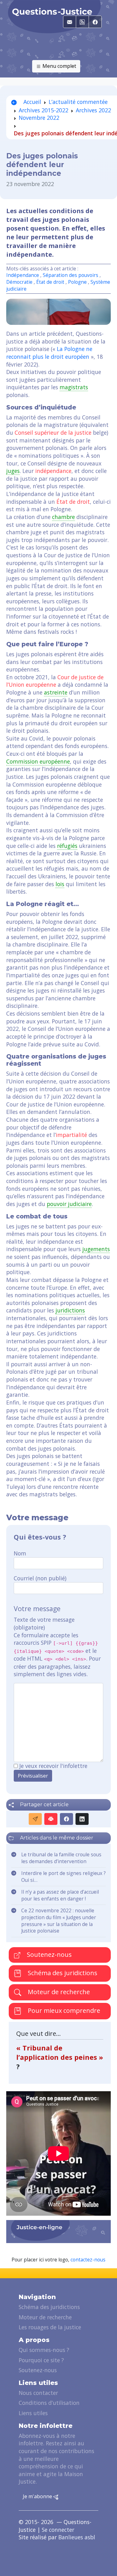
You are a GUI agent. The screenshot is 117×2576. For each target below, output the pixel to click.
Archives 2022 (93, 110)
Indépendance (23, 275)
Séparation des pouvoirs (71, 275)
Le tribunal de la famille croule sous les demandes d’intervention (61, 1858)
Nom (20, 1553)
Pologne (77, 282)
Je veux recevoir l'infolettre (53, 1766)
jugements (96, 1249)
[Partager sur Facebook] (66, 1819)
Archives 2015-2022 (44, 110)
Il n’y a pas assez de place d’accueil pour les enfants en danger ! (60, 1895)
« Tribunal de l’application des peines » (60, 2052)
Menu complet (59, 66)
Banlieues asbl (77, 2537)
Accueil (32, 102)
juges (13, 471)
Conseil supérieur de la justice (53, 432)
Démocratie (19, 282)
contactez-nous (88, 2260)
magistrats (74, 387)
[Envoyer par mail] (35, 1819)
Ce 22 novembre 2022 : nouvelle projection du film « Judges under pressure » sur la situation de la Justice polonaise (59, 1921)
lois (60, 884)
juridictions (70, 1310)
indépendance (53, 471)
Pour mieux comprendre (63, 2010)
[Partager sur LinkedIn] (82, 1819)
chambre (63, 517)
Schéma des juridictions (62, 1973)
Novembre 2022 (39, 118)
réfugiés (67, 846)
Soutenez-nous (49, 1954)
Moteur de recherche (58, 1992)
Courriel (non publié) (40, 1578)
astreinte (56, 692)
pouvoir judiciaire (69, 1204)
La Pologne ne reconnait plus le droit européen (49, 353)
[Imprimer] (51, 1819)
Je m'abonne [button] (38, 2496)
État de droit (50, 282)
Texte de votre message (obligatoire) (44, 1623)
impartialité (71, 1135)
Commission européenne (38, 761)
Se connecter (58, 2530)
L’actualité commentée (78, 102)
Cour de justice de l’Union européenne (55, 681)
